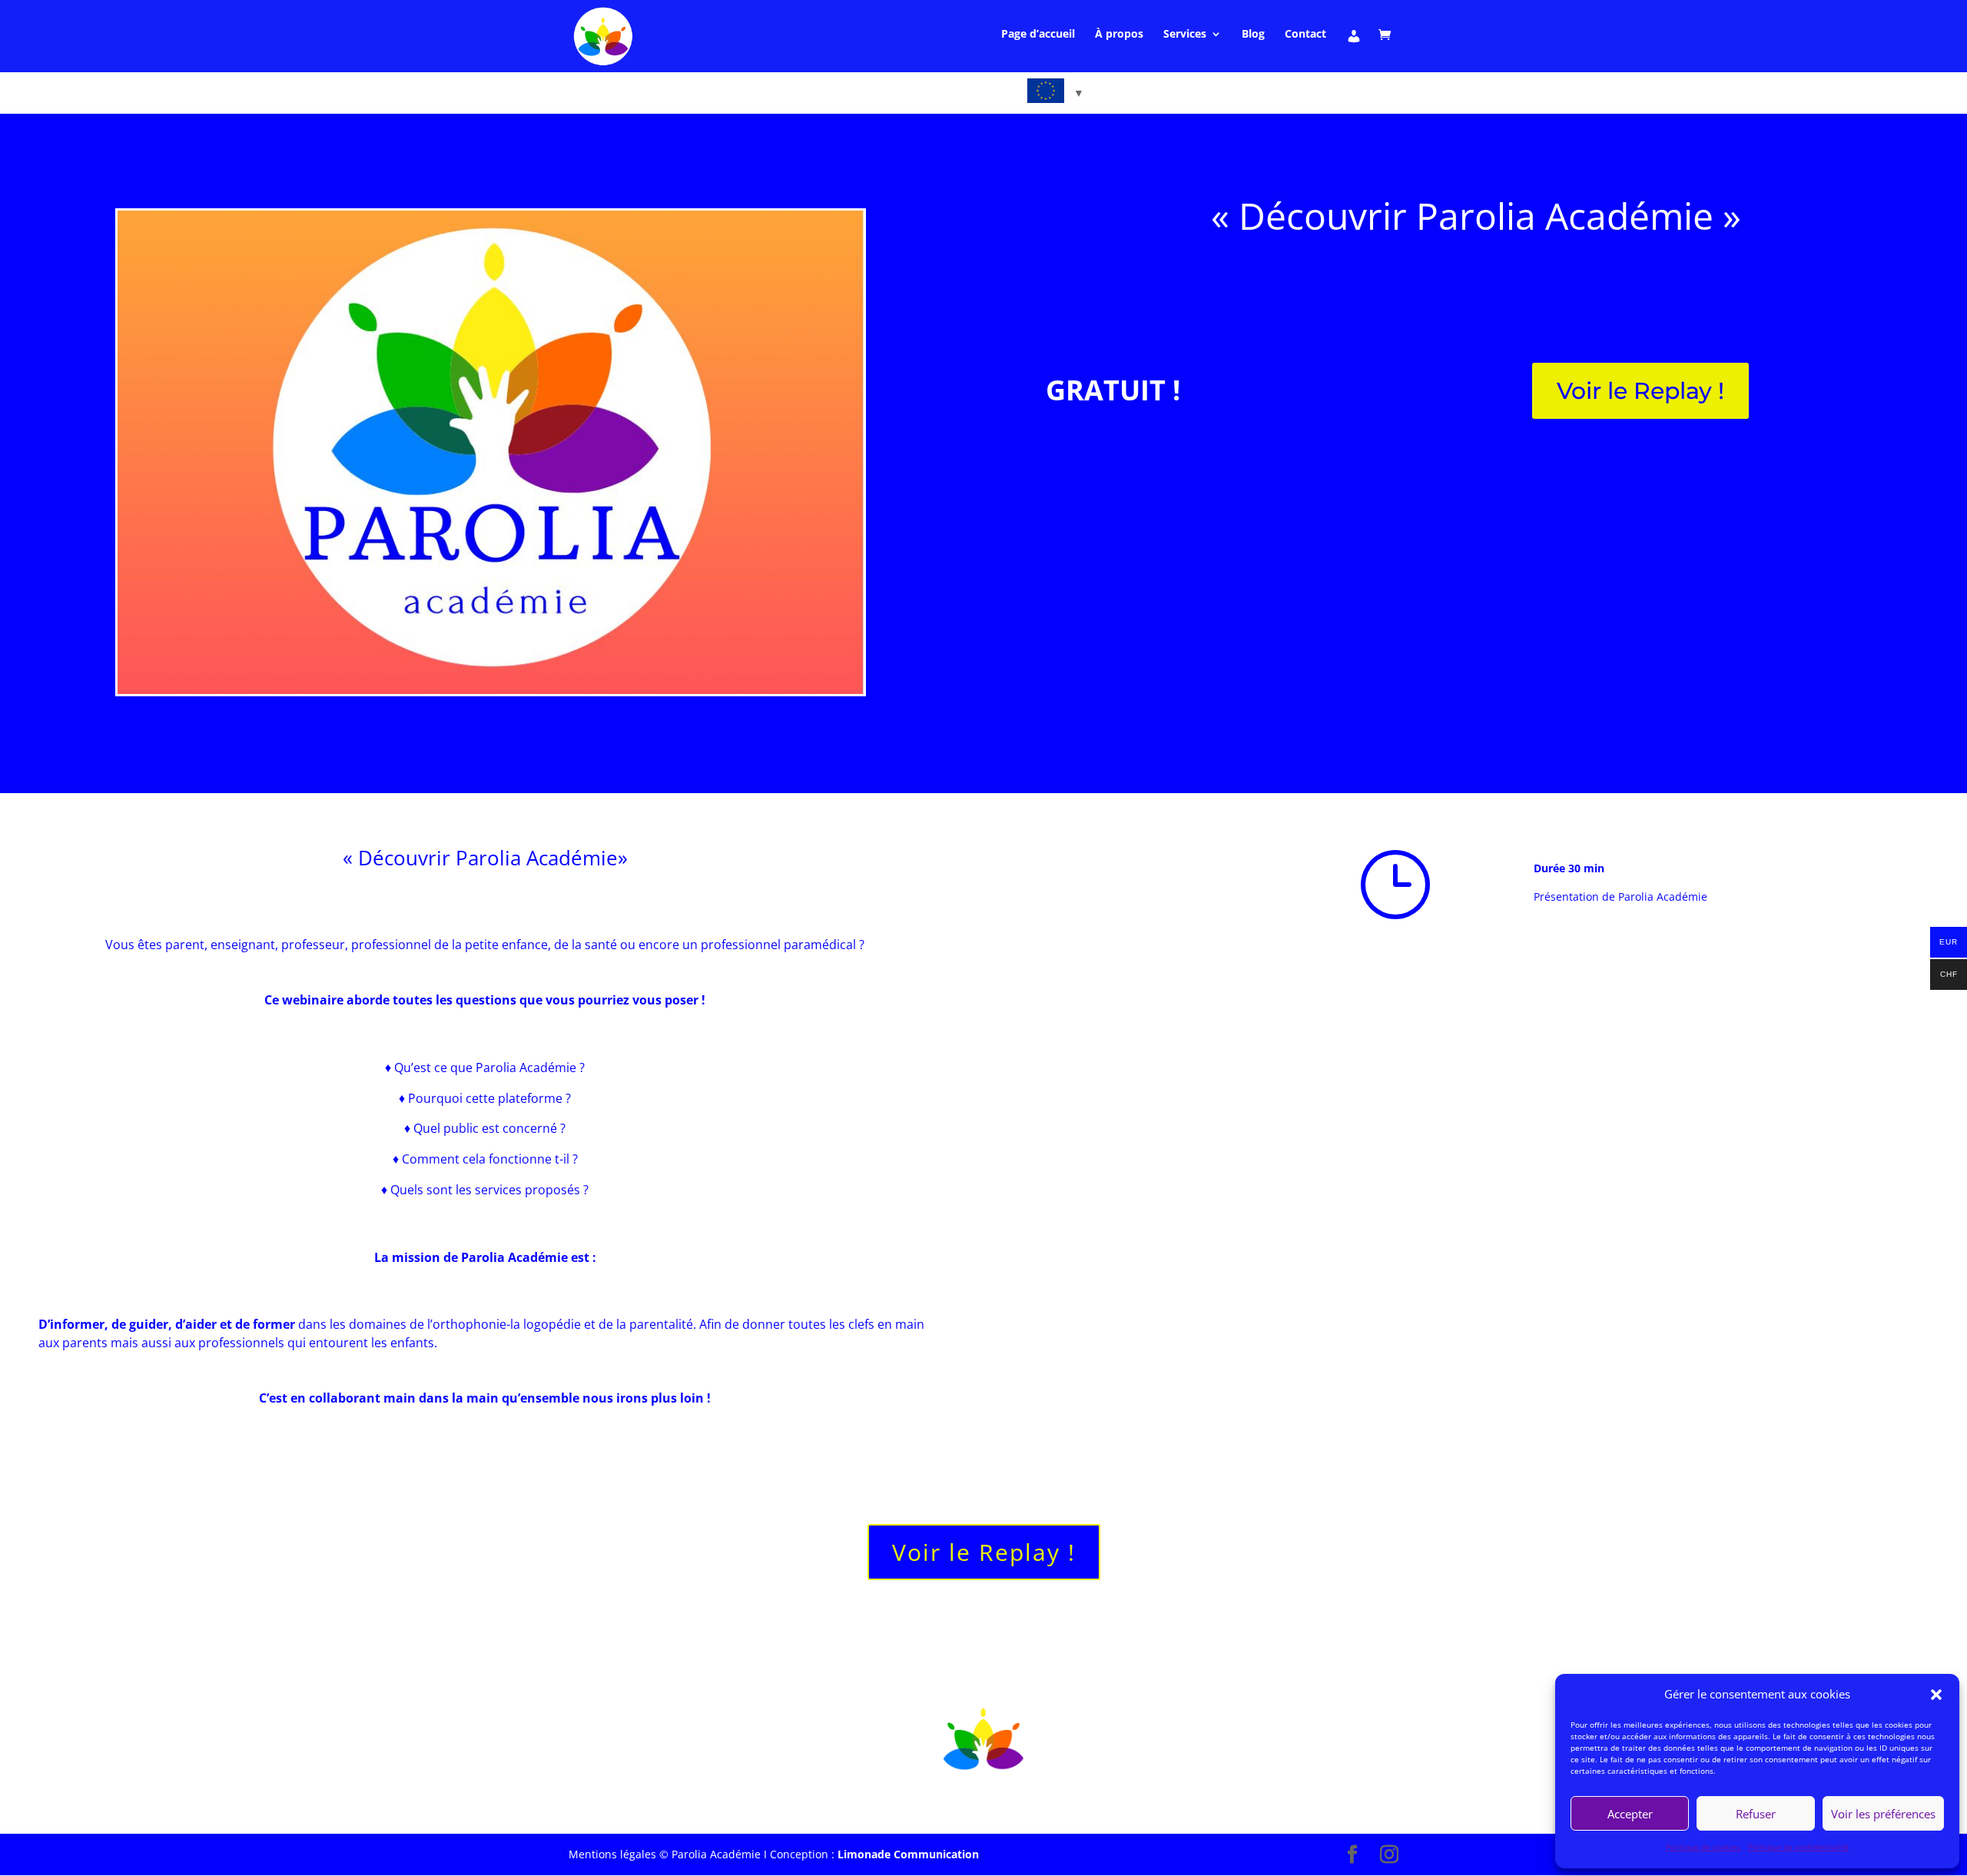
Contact (1305, 35)
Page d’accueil (1038, 35)
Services (1185, 35)
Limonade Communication (908, 1854)
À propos (1119, 35)
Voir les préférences (1883, 1814)
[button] (1936, 1695)
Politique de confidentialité (1798, 1847)
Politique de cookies (1703, 1847)
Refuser (1756, 1814)
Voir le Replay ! (1640, 391)
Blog (1253, 35)
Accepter (1630, 1814)
